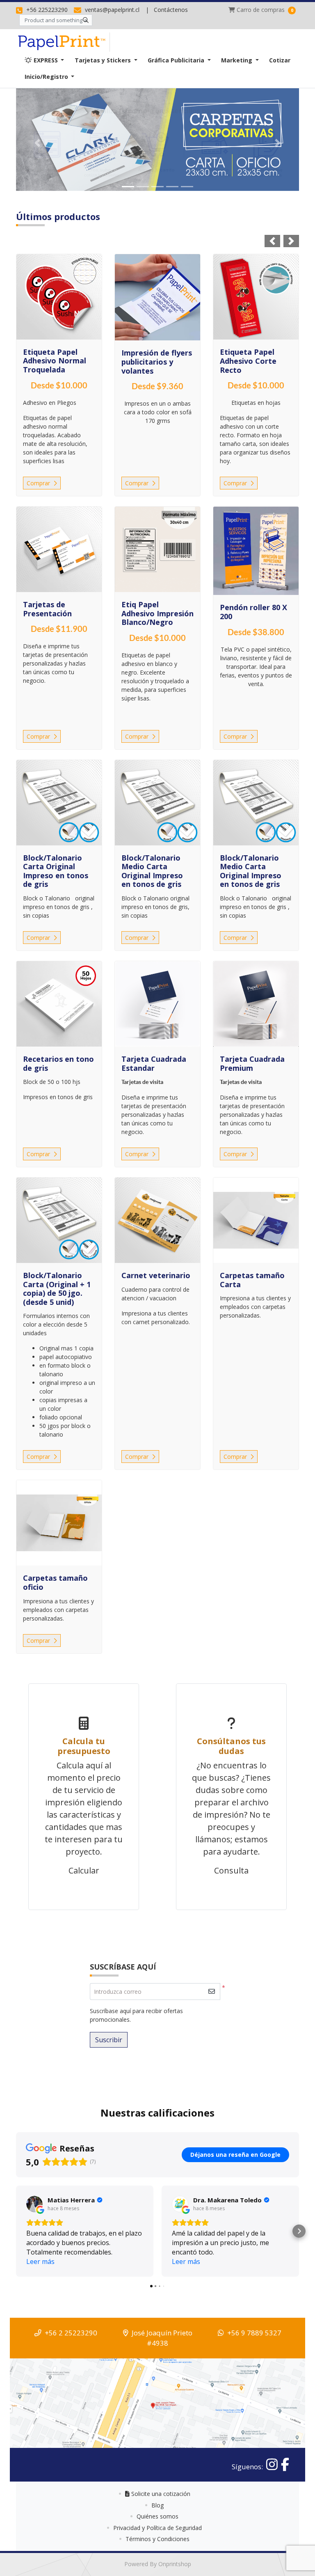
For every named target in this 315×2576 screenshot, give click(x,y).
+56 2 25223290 (71, 2333)
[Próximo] (291, 241)
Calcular (84, 1870)
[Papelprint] (63, 42)
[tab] (128, 187)
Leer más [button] (40, 2261)
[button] (16, 2231)
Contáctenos (171, 10)
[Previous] (37, 143)
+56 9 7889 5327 (254, 2333)
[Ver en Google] (34, 2204)
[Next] (278, 143)
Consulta (231, 1870)
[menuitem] (44, 60)
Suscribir (109, 2040)
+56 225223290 (46, 10)
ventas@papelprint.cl (111, 10)
